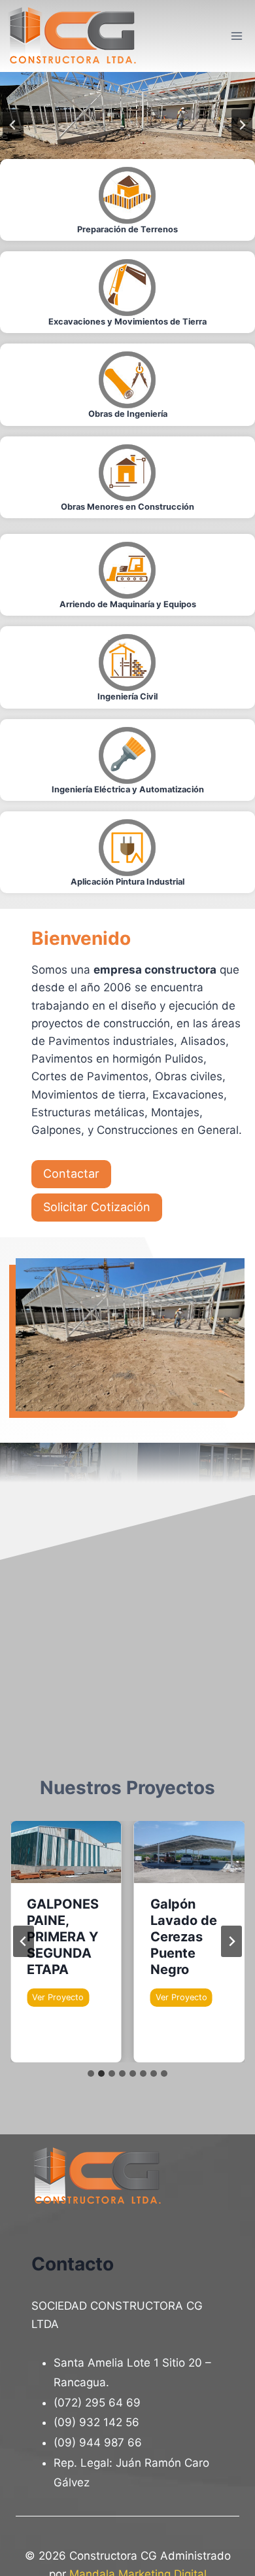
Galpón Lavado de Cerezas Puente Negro (184, 1937)
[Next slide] (231, 1941)
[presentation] (66, 1852)
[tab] (91, 2073)
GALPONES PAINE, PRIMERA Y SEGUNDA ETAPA (63, 1937)
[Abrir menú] (236, 36)
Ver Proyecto (60, 1999)
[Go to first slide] (242, 125)
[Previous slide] (13, 125)
